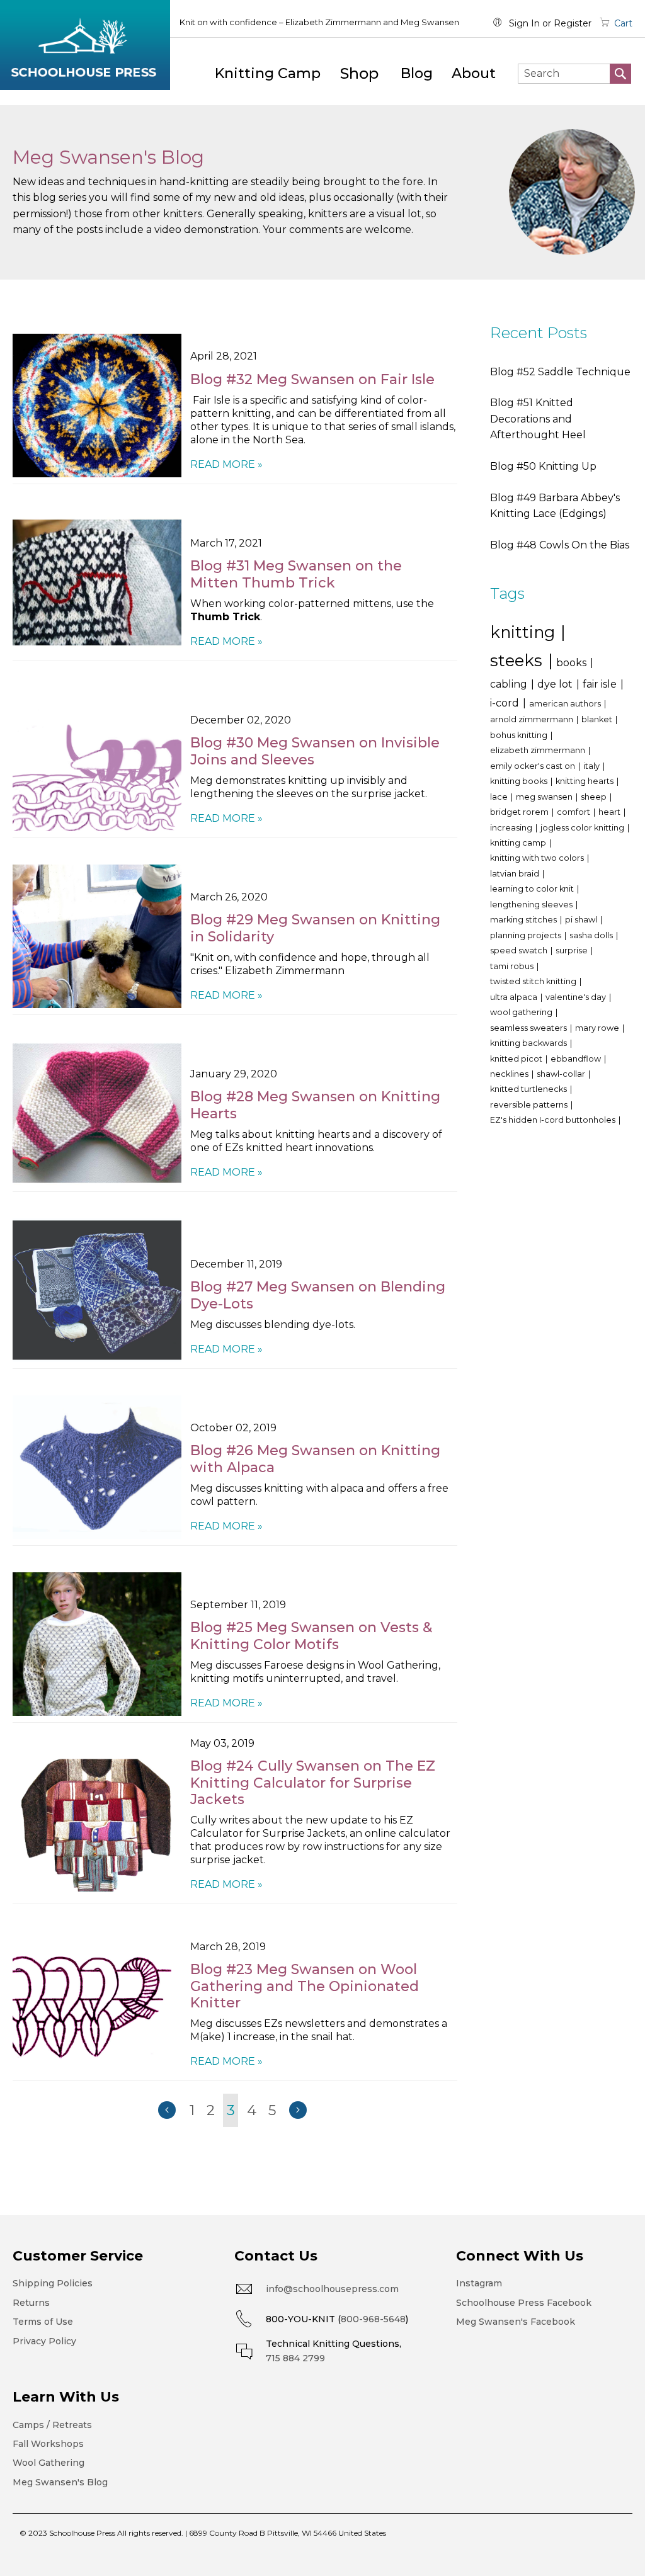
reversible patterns (530, 1105)
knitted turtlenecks (529, 1089)
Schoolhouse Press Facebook (524, 2303)
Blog (417, 73)
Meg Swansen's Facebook (516, 2322)
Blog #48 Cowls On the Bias (560, 545)
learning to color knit (533, 889)
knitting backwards (529, 1043)
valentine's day (577, 997)
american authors (566, 704)
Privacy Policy (44, 2341)
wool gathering (522, 1012)
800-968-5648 (373, 2319)
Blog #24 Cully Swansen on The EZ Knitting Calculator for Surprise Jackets (313, 1783)
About (474, 73)
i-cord (506, 703)
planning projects (527, 935)
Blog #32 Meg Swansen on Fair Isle (312, 379)
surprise (573, 950)
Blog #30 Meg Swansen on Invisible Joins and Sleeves (315, 751)
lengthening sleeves (532, 905)
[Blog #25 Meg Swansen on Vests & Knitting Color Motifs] (97, 1644)
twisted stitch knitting (534, 981)
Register (573, 23)
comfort (574, 812)
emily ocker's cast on (534, 766)
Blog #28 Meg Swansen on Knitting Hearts (315, 1105)
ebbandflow (577, 1059)
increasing (512, 828)
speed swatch (520, 950)
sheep (595, 797)
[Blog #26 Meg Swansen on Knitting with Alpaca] (97, 1467)
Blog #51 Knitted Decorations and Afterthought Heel (538, 419)
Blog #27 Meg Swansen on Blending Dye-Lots (318, 1295)
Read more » (226, 464)
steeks (518, 660)
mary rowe (598, 1028)
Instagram (479, 2283)
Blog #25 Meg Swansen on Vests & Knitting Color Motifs (311, 1636)
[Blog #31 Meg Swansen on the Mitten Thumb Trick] (97, 582)
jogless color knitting (583, 828)
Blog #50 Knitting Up (543, 466)
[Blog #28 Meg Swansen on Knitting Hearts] (97, 1113)
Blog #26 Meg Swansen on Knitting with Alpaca (315, 1459)
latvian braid (516, 874)
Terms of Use (43, 2322)
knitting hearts (585, 781)
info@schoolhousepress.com (332, 2289)
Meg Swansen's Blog (60, 2482)
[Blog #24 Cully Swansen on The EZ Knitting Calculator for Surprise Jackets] (97, 1825)
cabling (510, 684)
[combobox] (574, 74)
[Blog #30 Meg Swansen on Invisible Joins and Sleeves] (97, 759)
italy (592, 766)
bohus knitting (520, 735)
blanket (598, 719)
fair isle (601, 684)
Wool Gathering (49, 2463)
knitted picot (517, 1059)
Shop (359, 73)
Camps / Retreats (52, 2425)
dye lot (556, 684)
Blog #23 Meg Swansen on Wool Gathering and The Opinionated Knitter (305, 1986)
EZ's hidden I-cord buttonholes (554, 1120)
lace (500, 797)
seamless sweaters (529, 1028)
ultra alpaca (515, 997)
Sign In (524, 23)
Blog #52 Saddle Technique (560, 372)
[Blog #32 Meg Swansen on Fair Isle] (97, 406)
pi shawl (582, 920)
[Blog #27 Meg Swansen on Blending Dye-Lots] (97, 1290)
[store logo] (85, 45)
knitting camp (519, 843)
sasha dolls (592, 935)
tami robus (513, 966)
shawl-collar (562, 1074)
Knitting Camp (268, 73)
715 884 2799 (295, 2358)
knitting (525, 632)
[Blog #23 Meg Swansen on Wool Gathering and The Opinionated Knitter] (97, 2002)
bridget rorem (520, 812)
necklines (510, 1074)
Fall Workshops (48, 2444)
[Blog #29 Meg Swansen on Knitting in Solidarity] (97, 936)
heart (610, 812)
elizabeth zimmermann (539, 750)
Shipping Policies (53, 2283)
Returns (31, 2303)
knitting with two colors (538, 858)
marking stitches (524, 920)
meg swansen (545, 797)
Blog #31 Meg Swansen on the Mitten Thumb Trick (296, 574)
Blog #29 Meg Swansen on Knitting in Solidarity (315, 928)
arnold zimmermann (533, 719)
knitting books (520, 781)
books (573, 663)
